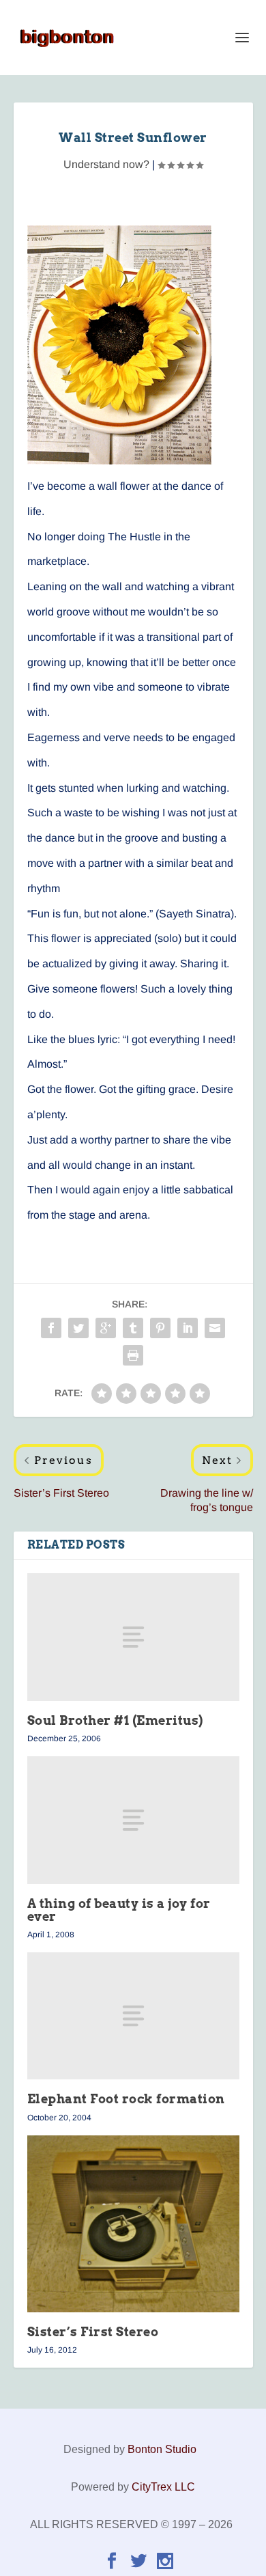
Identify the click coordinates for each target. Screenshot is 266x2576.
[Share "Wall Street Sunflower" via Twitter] (78, 1328)
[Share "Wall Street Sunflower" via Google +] (106, 1328)
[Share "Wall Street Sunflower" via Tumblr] (133, 1328)
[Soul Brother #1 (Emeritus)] (133, 1637)
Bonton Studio (162, 2449)
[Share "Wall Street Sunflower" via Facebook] (51, 1328)
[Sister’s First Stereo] (133, 2224)
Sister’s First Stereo (93, 2332)
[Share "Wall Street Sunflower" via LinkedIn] (188, 1328)
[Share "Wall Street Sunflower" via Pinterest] (160, 1328)
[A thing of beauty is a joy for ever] (133, 1820)
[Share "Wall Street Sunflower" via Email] (215, 1328)
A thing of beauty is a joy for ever (119, 1910)
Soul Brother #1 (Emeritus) (115, 1720)
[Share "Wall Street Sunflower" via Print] (133, 1355)
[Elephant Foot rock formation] (133, 2016)
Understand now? (106, 164)
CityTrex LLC (163, 2487)
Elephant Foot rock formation (126, 2099)
